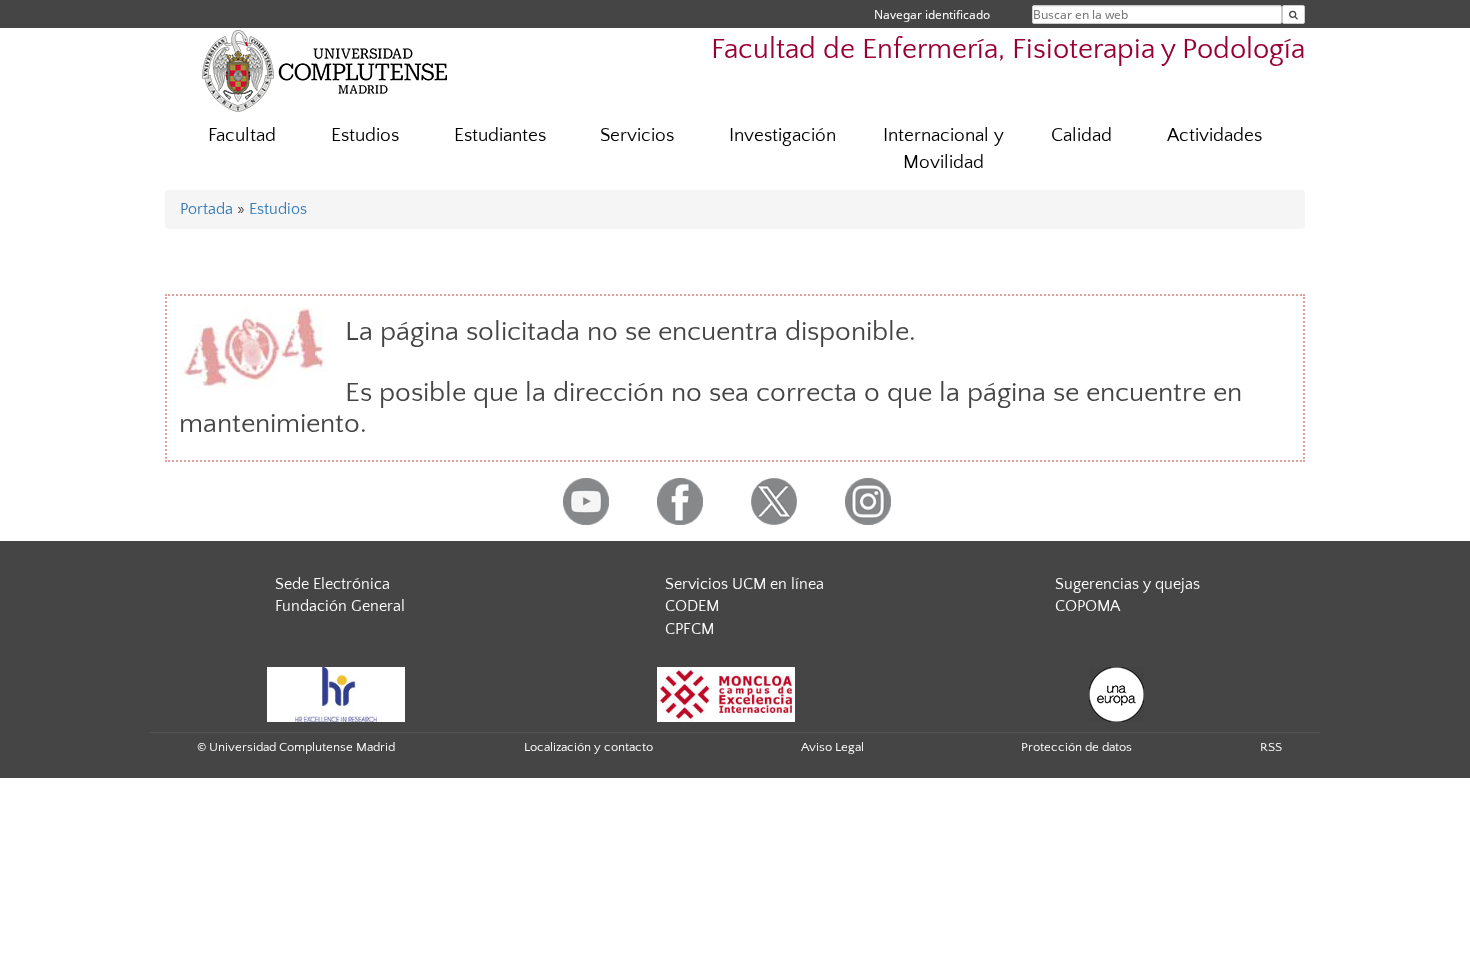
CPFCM (689, 629)
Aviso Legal (832, 747)
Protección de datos (1076, 747)
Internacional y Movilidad (943, 149)
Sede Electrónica (332, 584)
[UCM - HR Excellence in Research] (336, 693)
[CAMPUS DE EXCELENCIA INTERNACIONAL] (726, 693)
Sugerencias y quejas (1127, 584)
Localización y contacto (588, 747)
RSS (1271, 747)
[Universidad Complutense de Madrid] (325, 70)
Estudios (365, 135)
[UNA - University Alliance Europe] (1116, 693)
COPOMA (1087, 606)
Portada (206, 209)
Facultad (242, 135)
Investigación (782, 135)
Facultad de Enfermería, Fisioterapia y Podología (1008, 49)
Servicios (637, 135)
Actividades (1214, 135)
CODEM (692, 606)
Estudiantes (500, 135)
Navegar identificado (932, 14)
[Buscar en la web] (1293, 14)
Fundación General (340, 606)
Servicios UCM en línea (744, 584)
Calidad (1081, 135)
